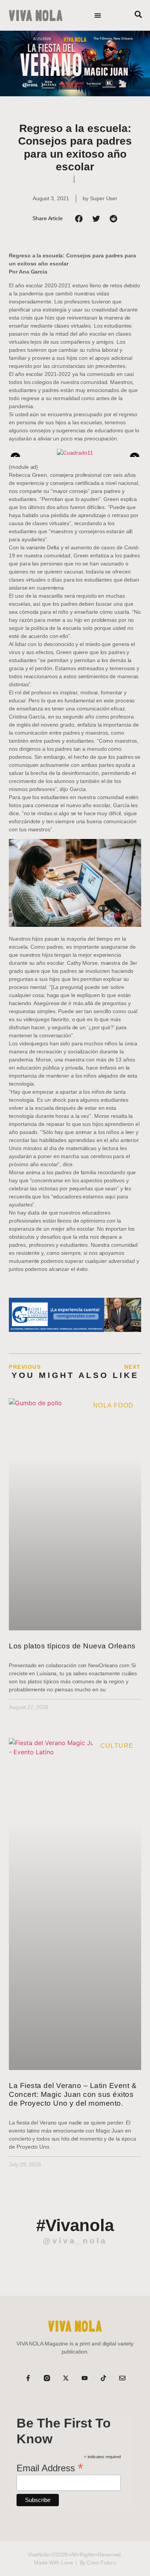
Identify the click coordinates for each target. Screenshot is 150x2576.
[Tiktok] (103, 2378)
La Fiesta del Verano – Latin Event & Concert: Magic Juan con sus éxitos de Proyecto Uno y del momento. (73, 2094)
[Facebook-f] (28, 2378)
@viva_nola (75, 2241)
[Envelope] (122, 2378)
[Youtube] (85, 2378)
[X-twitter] (66, 2378)
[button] (98, 16)
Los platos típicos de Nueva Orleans (72, 1646)
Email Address (50, 2467)
